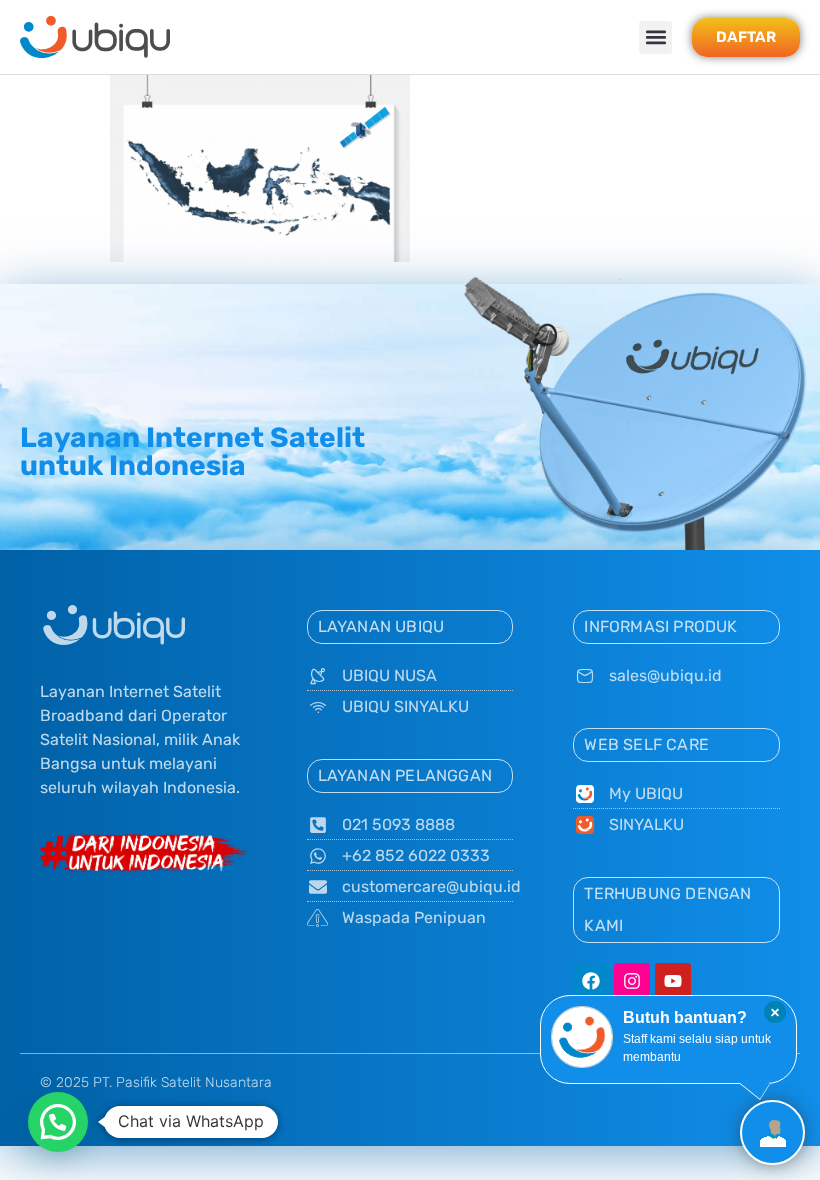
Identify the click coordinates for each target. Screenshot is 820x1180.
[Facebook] (591, 981)
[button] (655, 37)
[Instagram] (632, 981)
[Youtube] (673, 981)
